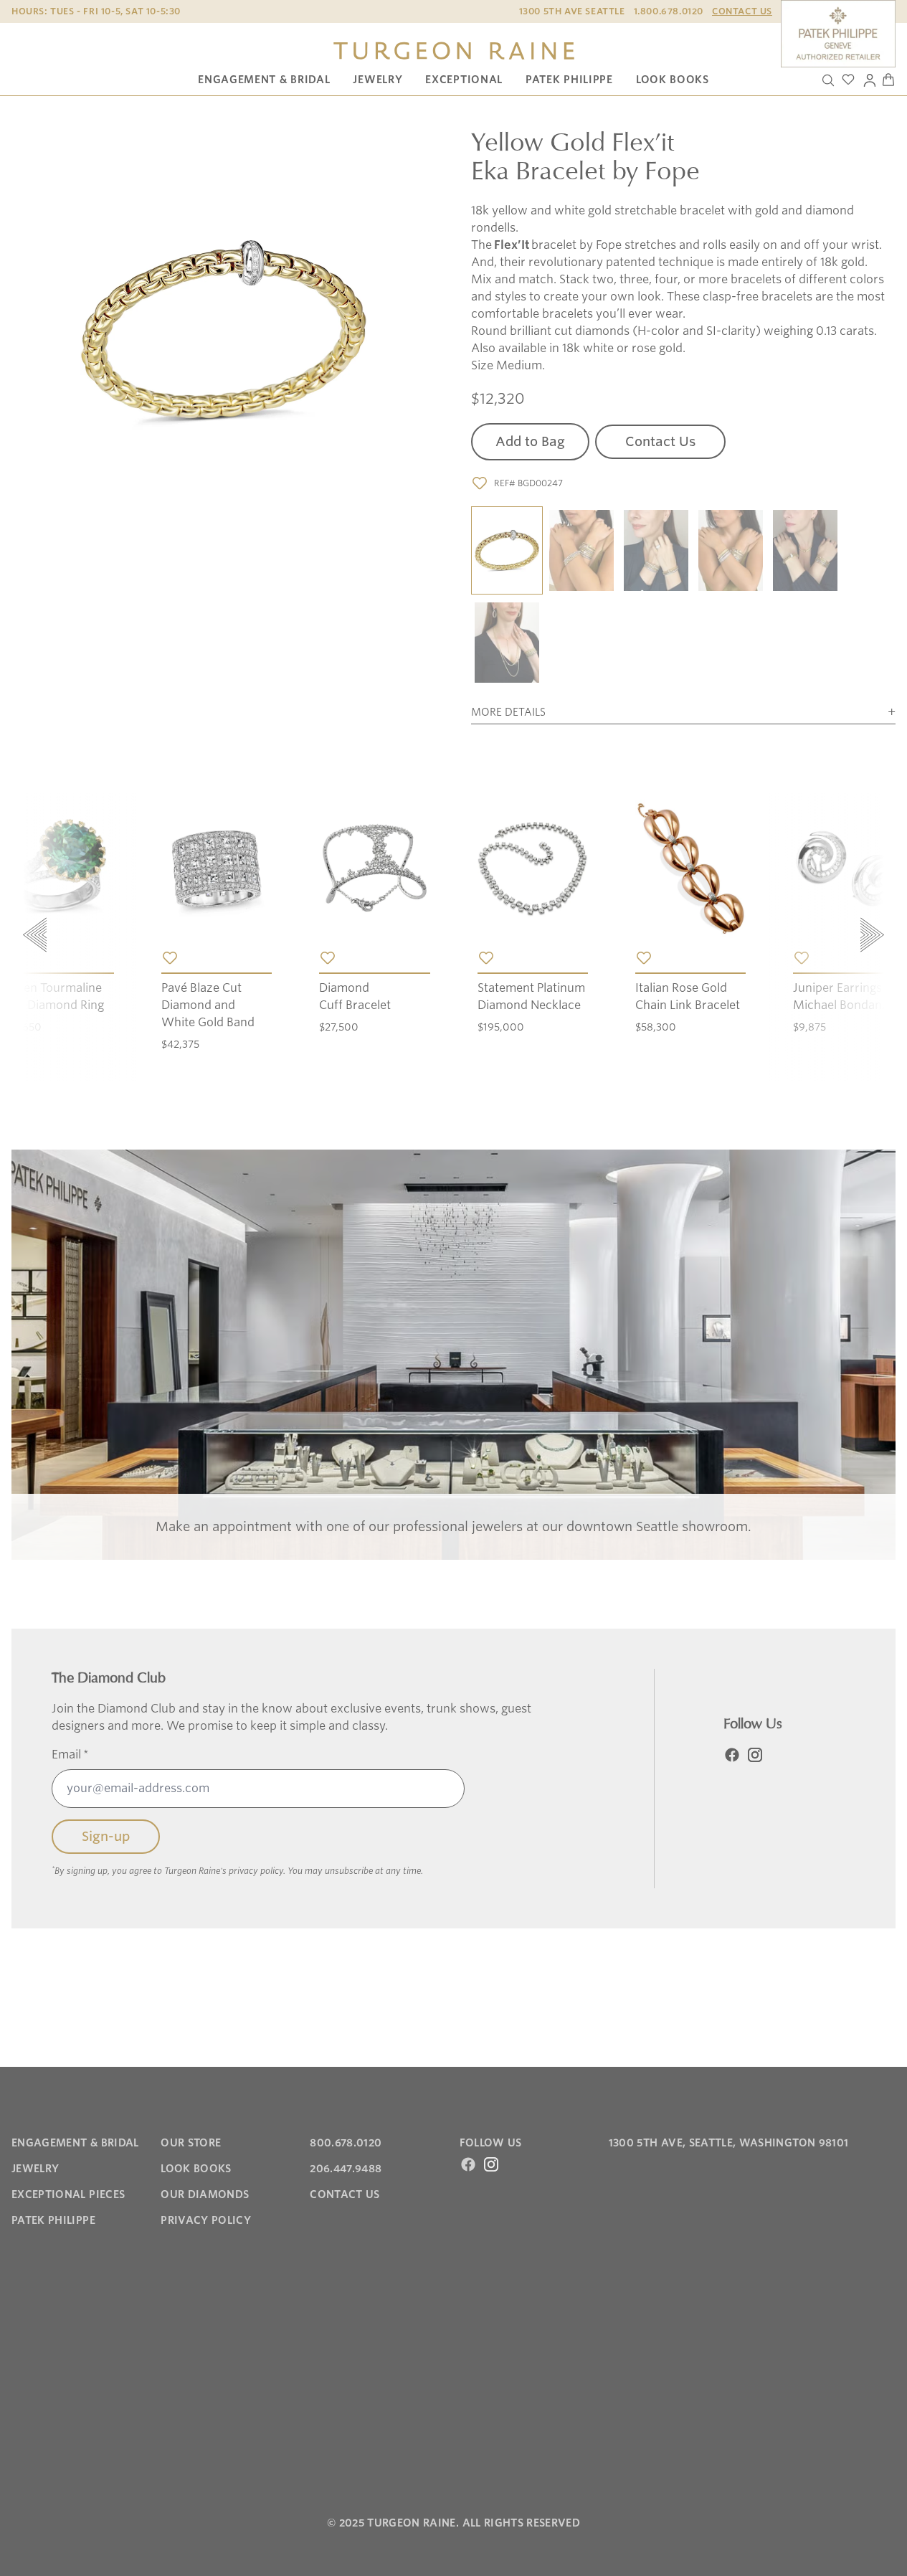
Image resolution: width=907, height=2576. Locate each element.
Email (70, 1755)
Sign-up (106, 1836)
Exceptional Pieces (68, 2194)
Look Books (673, 80)
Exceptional (464, 80)
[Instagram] (755, 1755)
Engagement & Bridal (264, 80)
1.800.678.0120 (669, 11)
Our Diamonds (205, 2194)
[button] (507, 551)
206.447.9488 (346, 2169)
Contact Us (742, 11)
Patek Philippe (569, 80)
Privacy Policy (206, 2220)
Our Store (191, 2143)
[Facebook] (732, 1755)
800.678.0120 (346, 2143)
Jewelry (377, 80)
